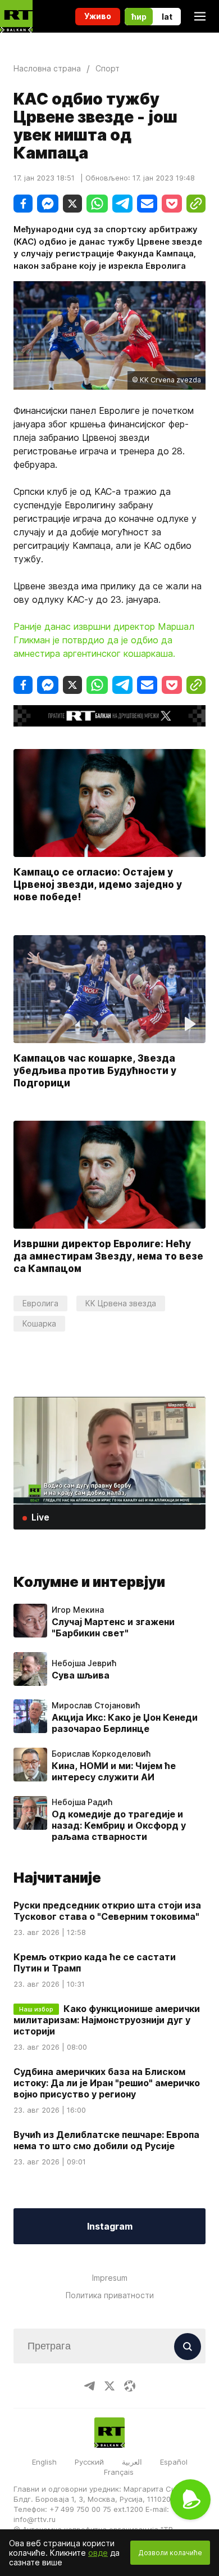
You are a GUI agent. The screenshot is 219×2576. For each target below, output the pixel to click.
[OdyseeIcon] (130, 2386)
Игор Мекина (78, 1610)
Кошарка (39, 1323)
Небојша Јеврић (84, 1663)
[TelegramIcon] (89, 2386)
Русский (89, 2462)
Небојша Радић (82, 1802)
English (44, 2462)
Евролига (40, 1303)
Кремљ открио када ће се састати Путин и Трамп (95, 1963)
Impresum (110, 2278)
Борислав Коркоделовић (101, 1754)
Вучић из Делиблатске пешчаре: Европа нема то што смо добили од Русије (106, 2140)
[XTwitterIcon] (109, 2386)
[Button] (188, 2347)
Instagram (110, 2226)
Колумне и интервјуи (89, 1582)
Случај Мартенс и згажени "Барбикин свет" (113, 1627)
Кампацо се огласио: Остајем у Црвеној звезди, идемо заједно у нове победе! (98, 885)
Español (174, 2462)
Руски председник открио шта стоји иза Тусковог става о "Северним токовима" (107, 1911)
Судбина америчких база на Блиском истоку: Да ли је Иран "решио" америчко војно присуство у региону (107, 2083)
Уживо (98, 16)
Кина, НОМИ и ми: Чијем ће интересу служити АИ (114, 1771)
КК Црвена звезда (121, 1303)
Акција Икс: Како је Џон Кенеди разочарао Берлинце (125, 1723)
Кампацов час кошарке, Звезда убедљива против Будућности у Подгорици (95, 1071)
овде (98, 2553)
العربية (132, 2462)
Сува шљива (81, 1675)
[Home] (16, 16)
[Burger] (200, 16)
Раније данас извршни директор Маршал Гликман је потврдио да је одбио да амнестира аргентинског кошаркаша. (104, 640)
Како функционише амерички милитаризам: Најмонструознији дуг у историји (107, 2020)
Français (119, 2472)
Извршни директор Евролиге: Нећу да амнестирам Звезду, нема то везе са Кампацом (108, 1257)
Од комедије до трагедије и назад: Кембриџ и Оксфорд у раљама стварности (119, 1825)
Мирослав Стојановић (96, 1706)
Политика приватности (110, 2295)
